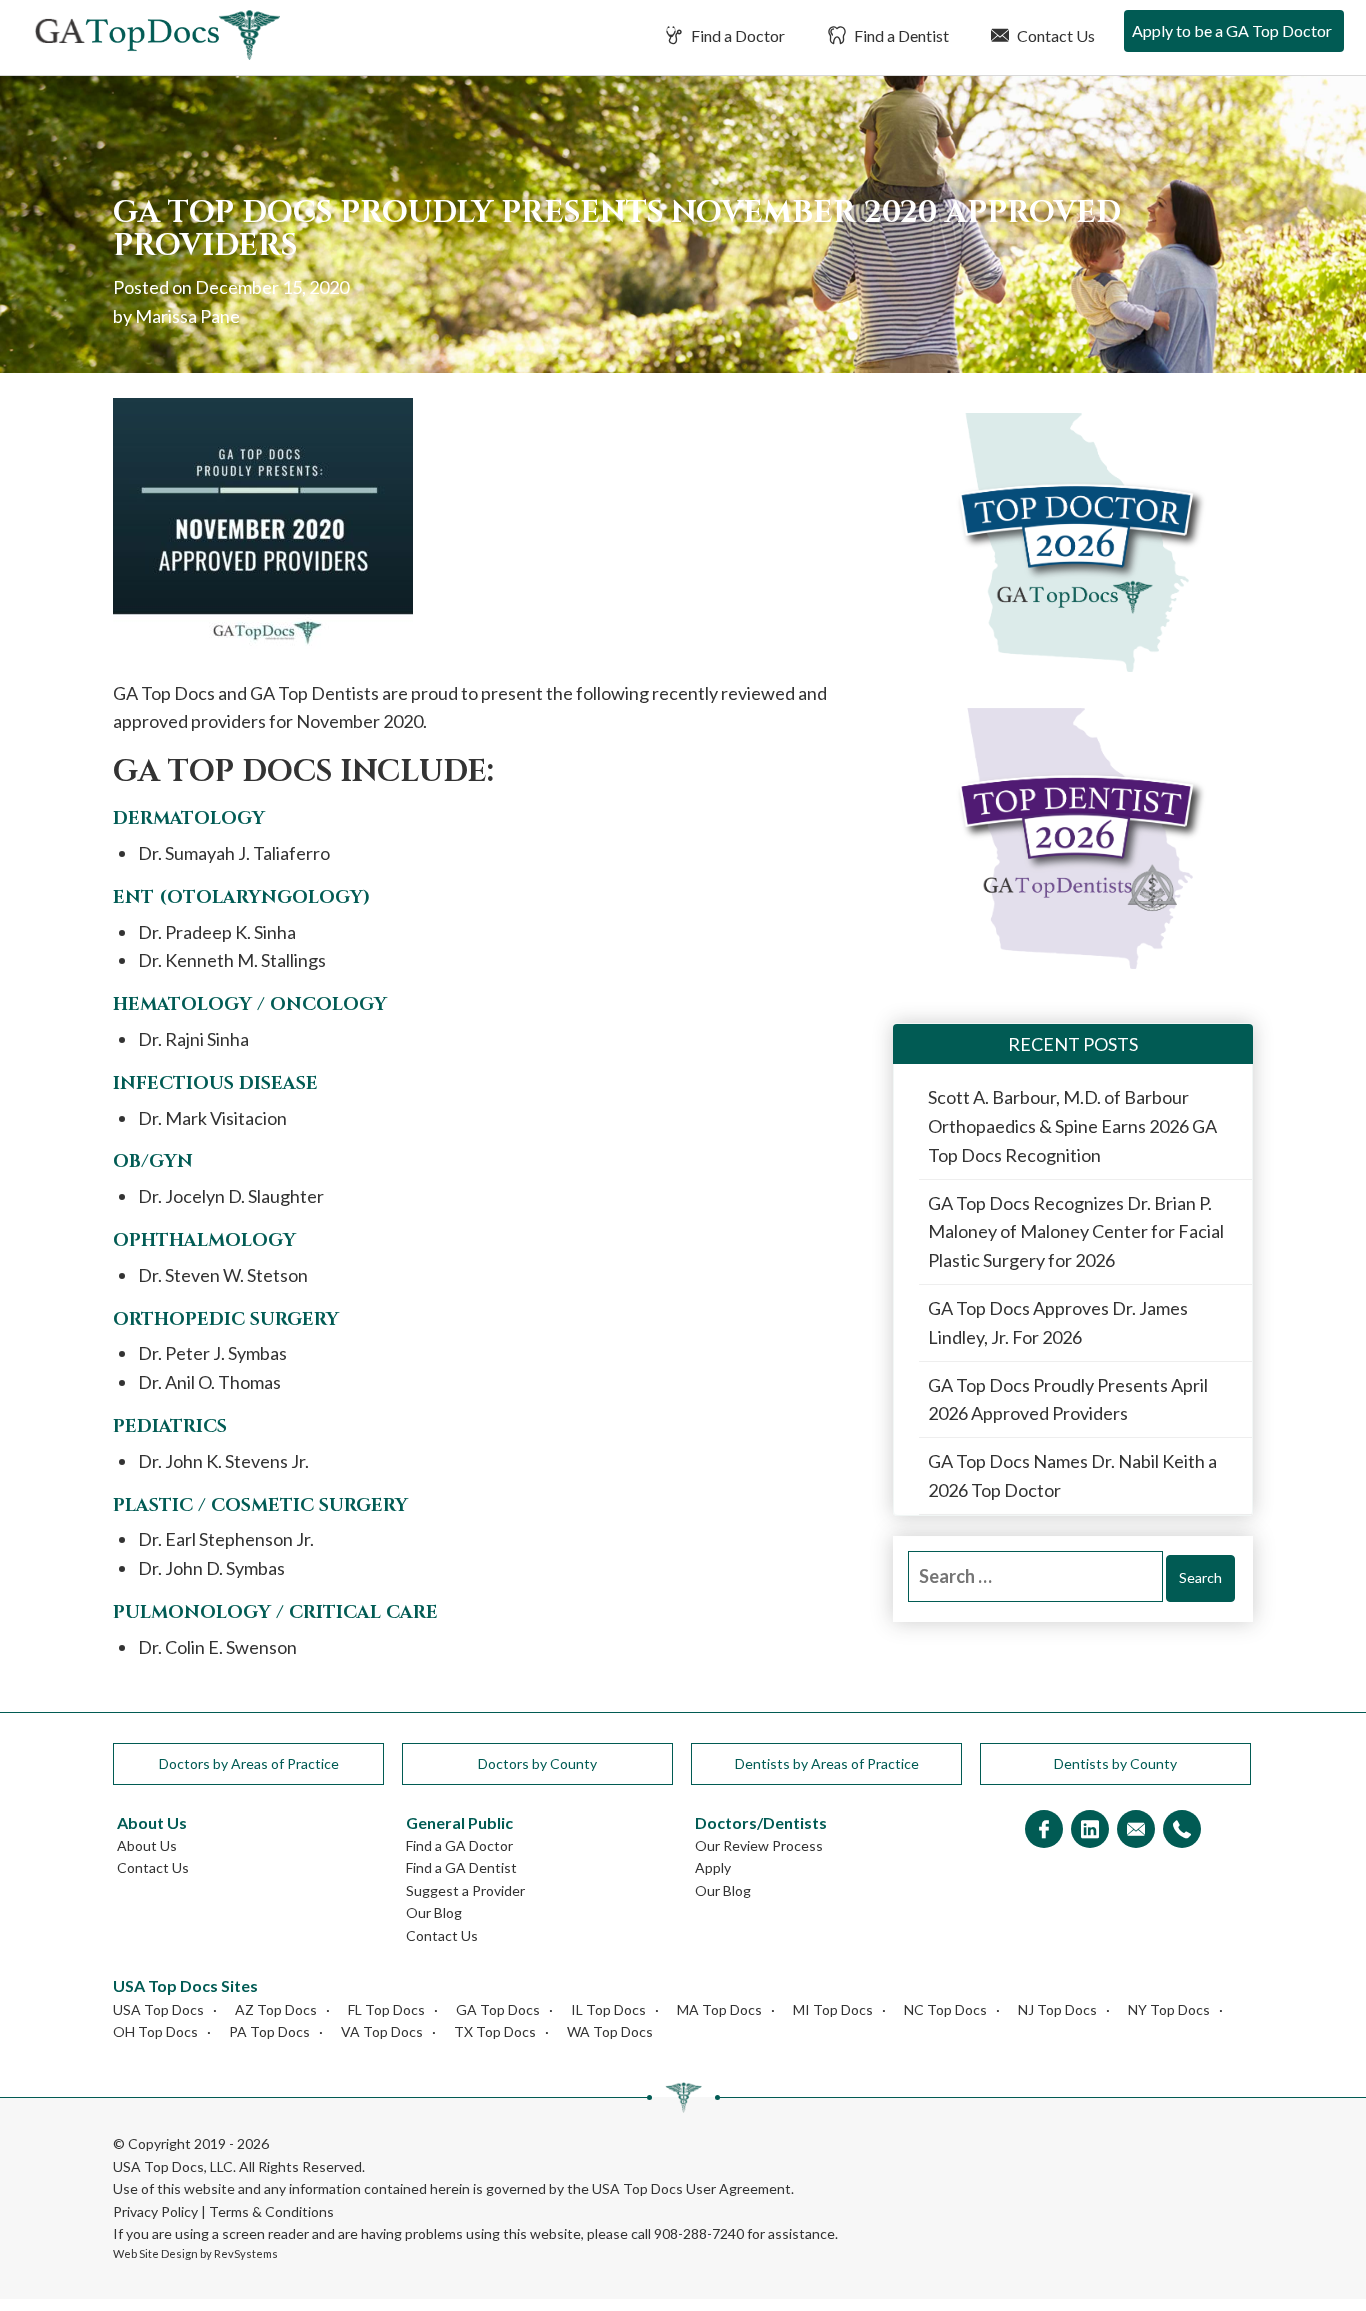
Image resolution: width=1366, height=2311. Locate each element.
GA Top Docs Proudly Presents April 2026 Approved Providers (1068, 1399)
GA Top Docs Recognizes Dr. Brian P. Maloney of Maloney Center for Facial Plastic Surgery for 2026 (1076, 1232)
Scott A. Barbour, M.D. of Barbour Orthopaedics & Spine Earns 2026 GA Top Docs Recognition (1072, 1126)
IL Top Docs (608, 2009)
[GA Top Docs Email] (1136, 1830)
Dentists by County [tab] (1115, 1763)
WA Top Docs (610, 2031)
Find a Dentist (900, 35)
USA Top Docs (158, 2009)
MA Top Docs (719, 2009)
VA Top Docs (382, 2031)
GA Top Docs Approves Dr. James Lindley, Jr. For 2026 (1058, 1322)
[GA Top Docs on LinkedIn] (1090, 1830)
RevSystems (246, 2253)
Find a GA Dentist (461, 1867)
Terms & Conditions (271, 2211)
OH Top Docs (155, 2031)
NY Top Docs (1169, 2009)
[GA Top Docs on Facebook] (1044, 1830)
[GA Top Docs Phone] (1182, 1830)
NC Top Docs (945, 2009)
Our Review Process (759, 1845)
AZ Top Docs (276, 2009)
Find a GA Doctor (459, 1845)
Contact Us (1054, 35)
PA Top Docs (269, 2031)
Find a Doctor (736, 35)
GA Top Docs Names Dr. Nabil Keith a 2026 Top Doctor (1072, 1475)
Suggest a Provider (465, 1890)
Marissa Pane (187, 316)
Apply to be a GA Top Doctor (1232, 30)
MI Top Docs (833, 2009)
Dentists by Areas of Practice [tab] (827, 1763)
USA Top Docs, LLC (173, 2166)
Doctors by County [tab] (537, 1763)
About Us (147, 1845)
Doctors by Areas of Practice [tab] (249, 1763)
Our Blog (434, 1912)
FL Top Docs (386, 2009)
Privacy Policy (155, 2211)
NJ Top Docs (1057, 2009)
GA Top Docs (498, 2009)
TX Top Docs (495, 2031)
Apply (713, 1867)
